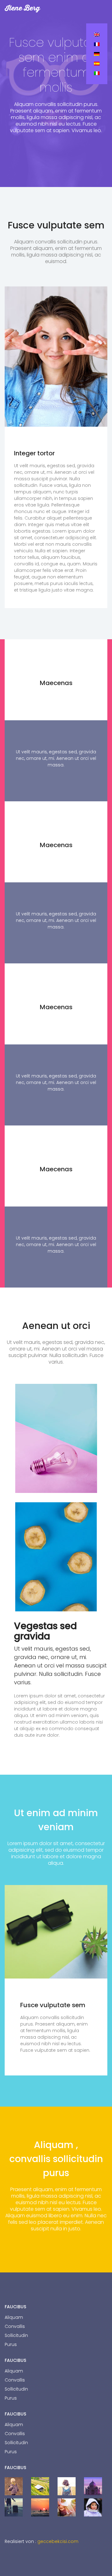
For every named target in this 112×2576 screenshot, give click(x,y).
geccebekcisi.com (58, 2541)
